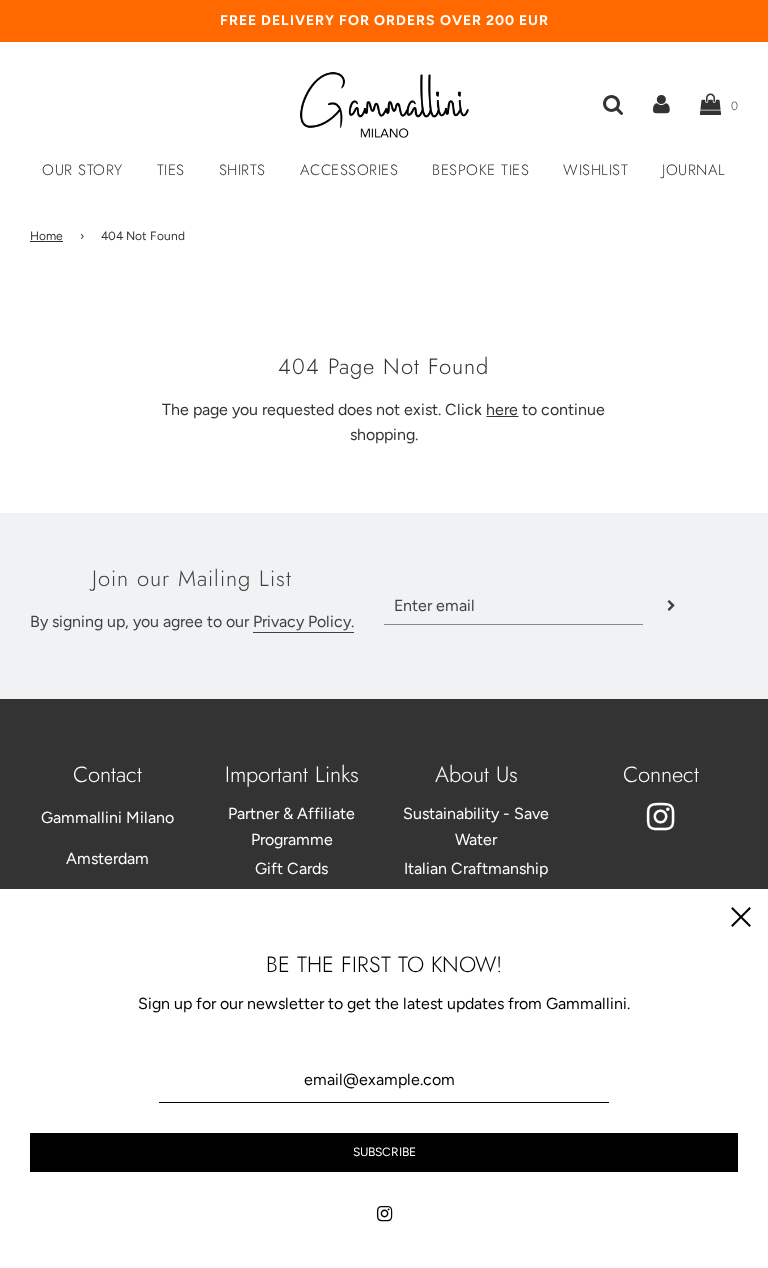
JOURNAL (694, 170)
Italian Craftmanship (476, 868)
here (502, 409)
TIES (171, 170)
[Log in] (661, 104)
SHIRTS (242, 170)
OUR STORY (82, 170)
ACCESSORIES (349, 170)
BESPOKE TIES (480, 170)
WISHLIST (595, 170)
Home (46, 236)
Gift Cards (291, 868)
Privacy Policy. (303, 621)
